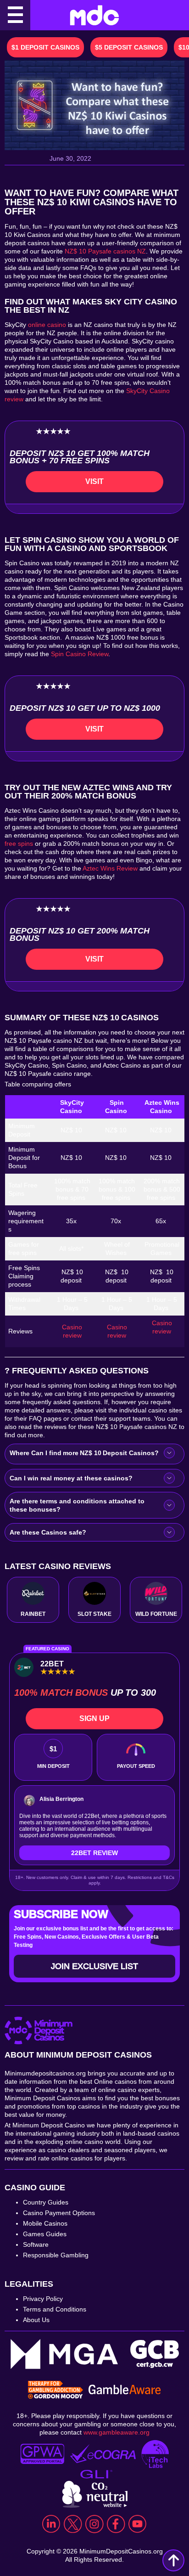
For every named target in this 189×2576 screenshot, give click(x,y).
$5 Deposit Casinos (129, 47)
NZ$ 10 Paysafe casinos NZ (105, 251)
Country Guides (46, 2202)
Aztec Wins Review (110, 868)
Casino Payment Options (59, 2213)
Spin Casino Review (80, 654)
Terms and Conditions (55, 2309)
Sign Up (94, 1718)
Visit (94, 481)
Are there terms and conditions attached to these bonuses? (77, 1505)
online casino (47, 325)
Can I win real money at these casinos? (72, 1478)
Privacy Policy (43, 2299)
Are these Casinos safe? (49, 1532)
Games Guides (45, 2234)
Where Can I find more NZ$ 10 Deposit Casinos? (85, 1453)
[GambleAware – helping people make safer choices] (125, 2390)
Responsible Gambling (56, 2255)
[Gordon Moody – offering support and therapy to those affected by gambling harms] (56, 2390)
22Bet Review (94, 1853)
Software (36, 2244)
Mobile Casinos (45, 2223)
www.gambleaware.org (117, 2432)
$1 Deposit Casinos (45, 47)
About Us (36, 2320)
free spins (19, 844)
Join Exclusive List (94, 1966)
